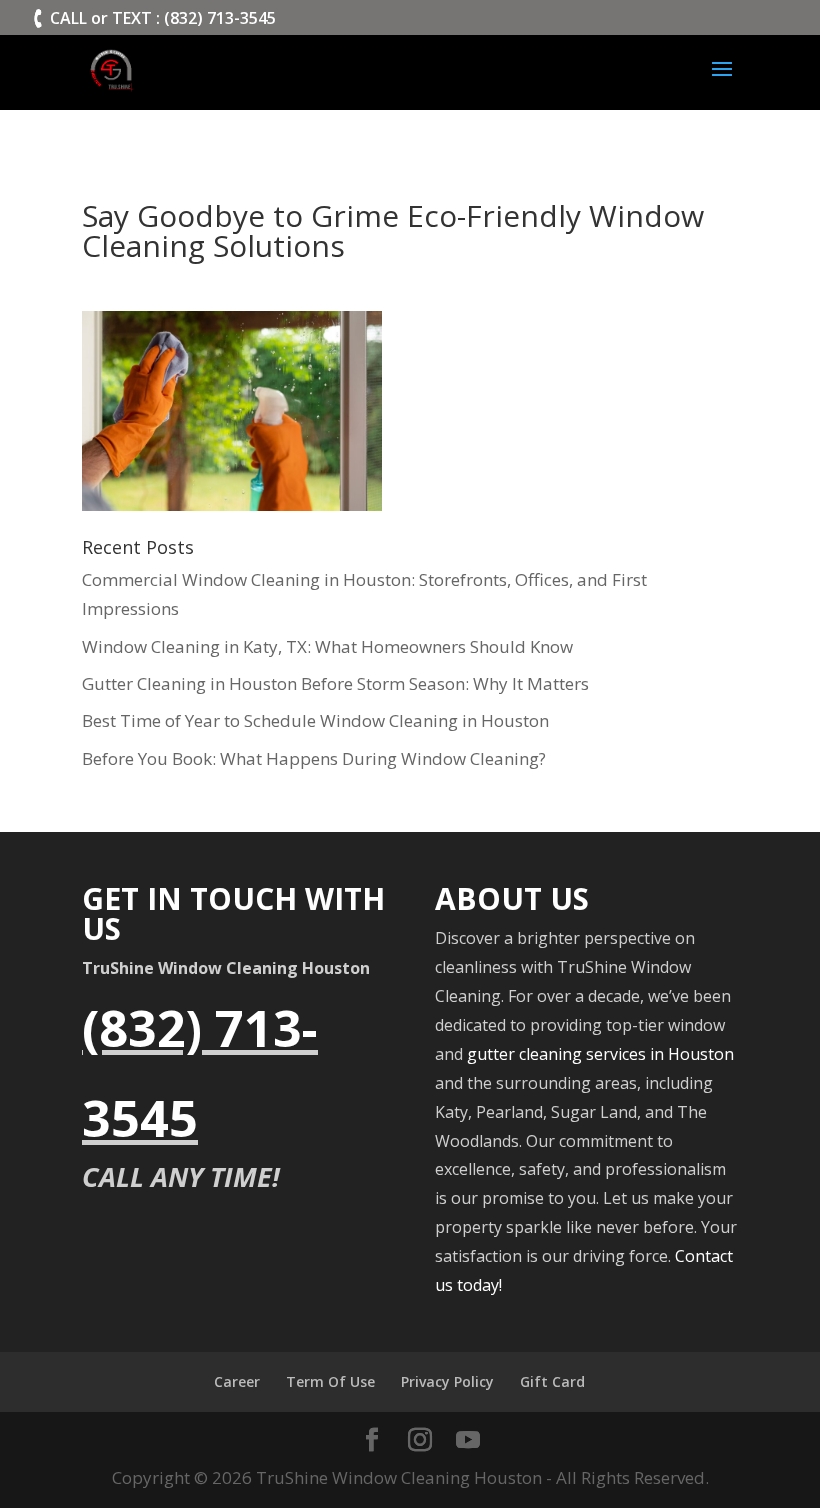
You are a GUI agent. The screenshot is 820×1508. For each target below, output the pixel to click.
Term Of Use (330, 1381)
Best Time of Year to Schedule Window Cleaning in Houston (315, 720)
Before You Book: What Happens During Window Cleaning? (314, 758)
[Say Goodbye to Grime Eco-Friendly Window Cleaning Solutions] (232, 495)
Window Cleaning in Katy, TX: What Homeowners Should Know (327, 646)
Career (237, 1381)
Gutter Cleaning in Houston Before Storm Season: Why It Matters (335, 683)
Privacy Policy (447, 1381)
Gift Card (552, 1381)
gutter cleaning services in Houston (600, 1054)
